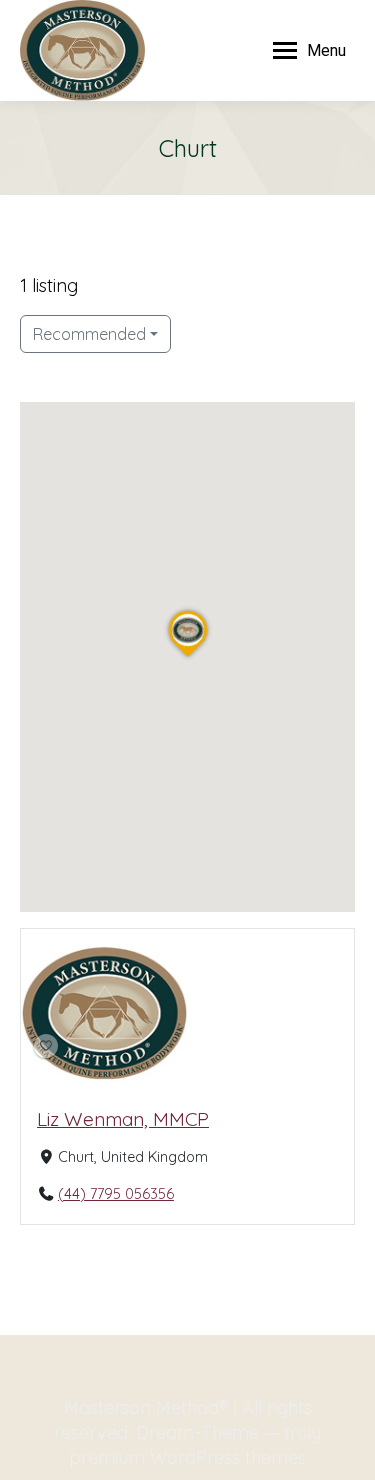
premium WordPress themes (187, 1457)
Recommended (89, 334)
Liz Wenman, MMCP (123, 1118)
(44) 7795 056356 (116, 1193)
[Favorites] (46, 1045)
